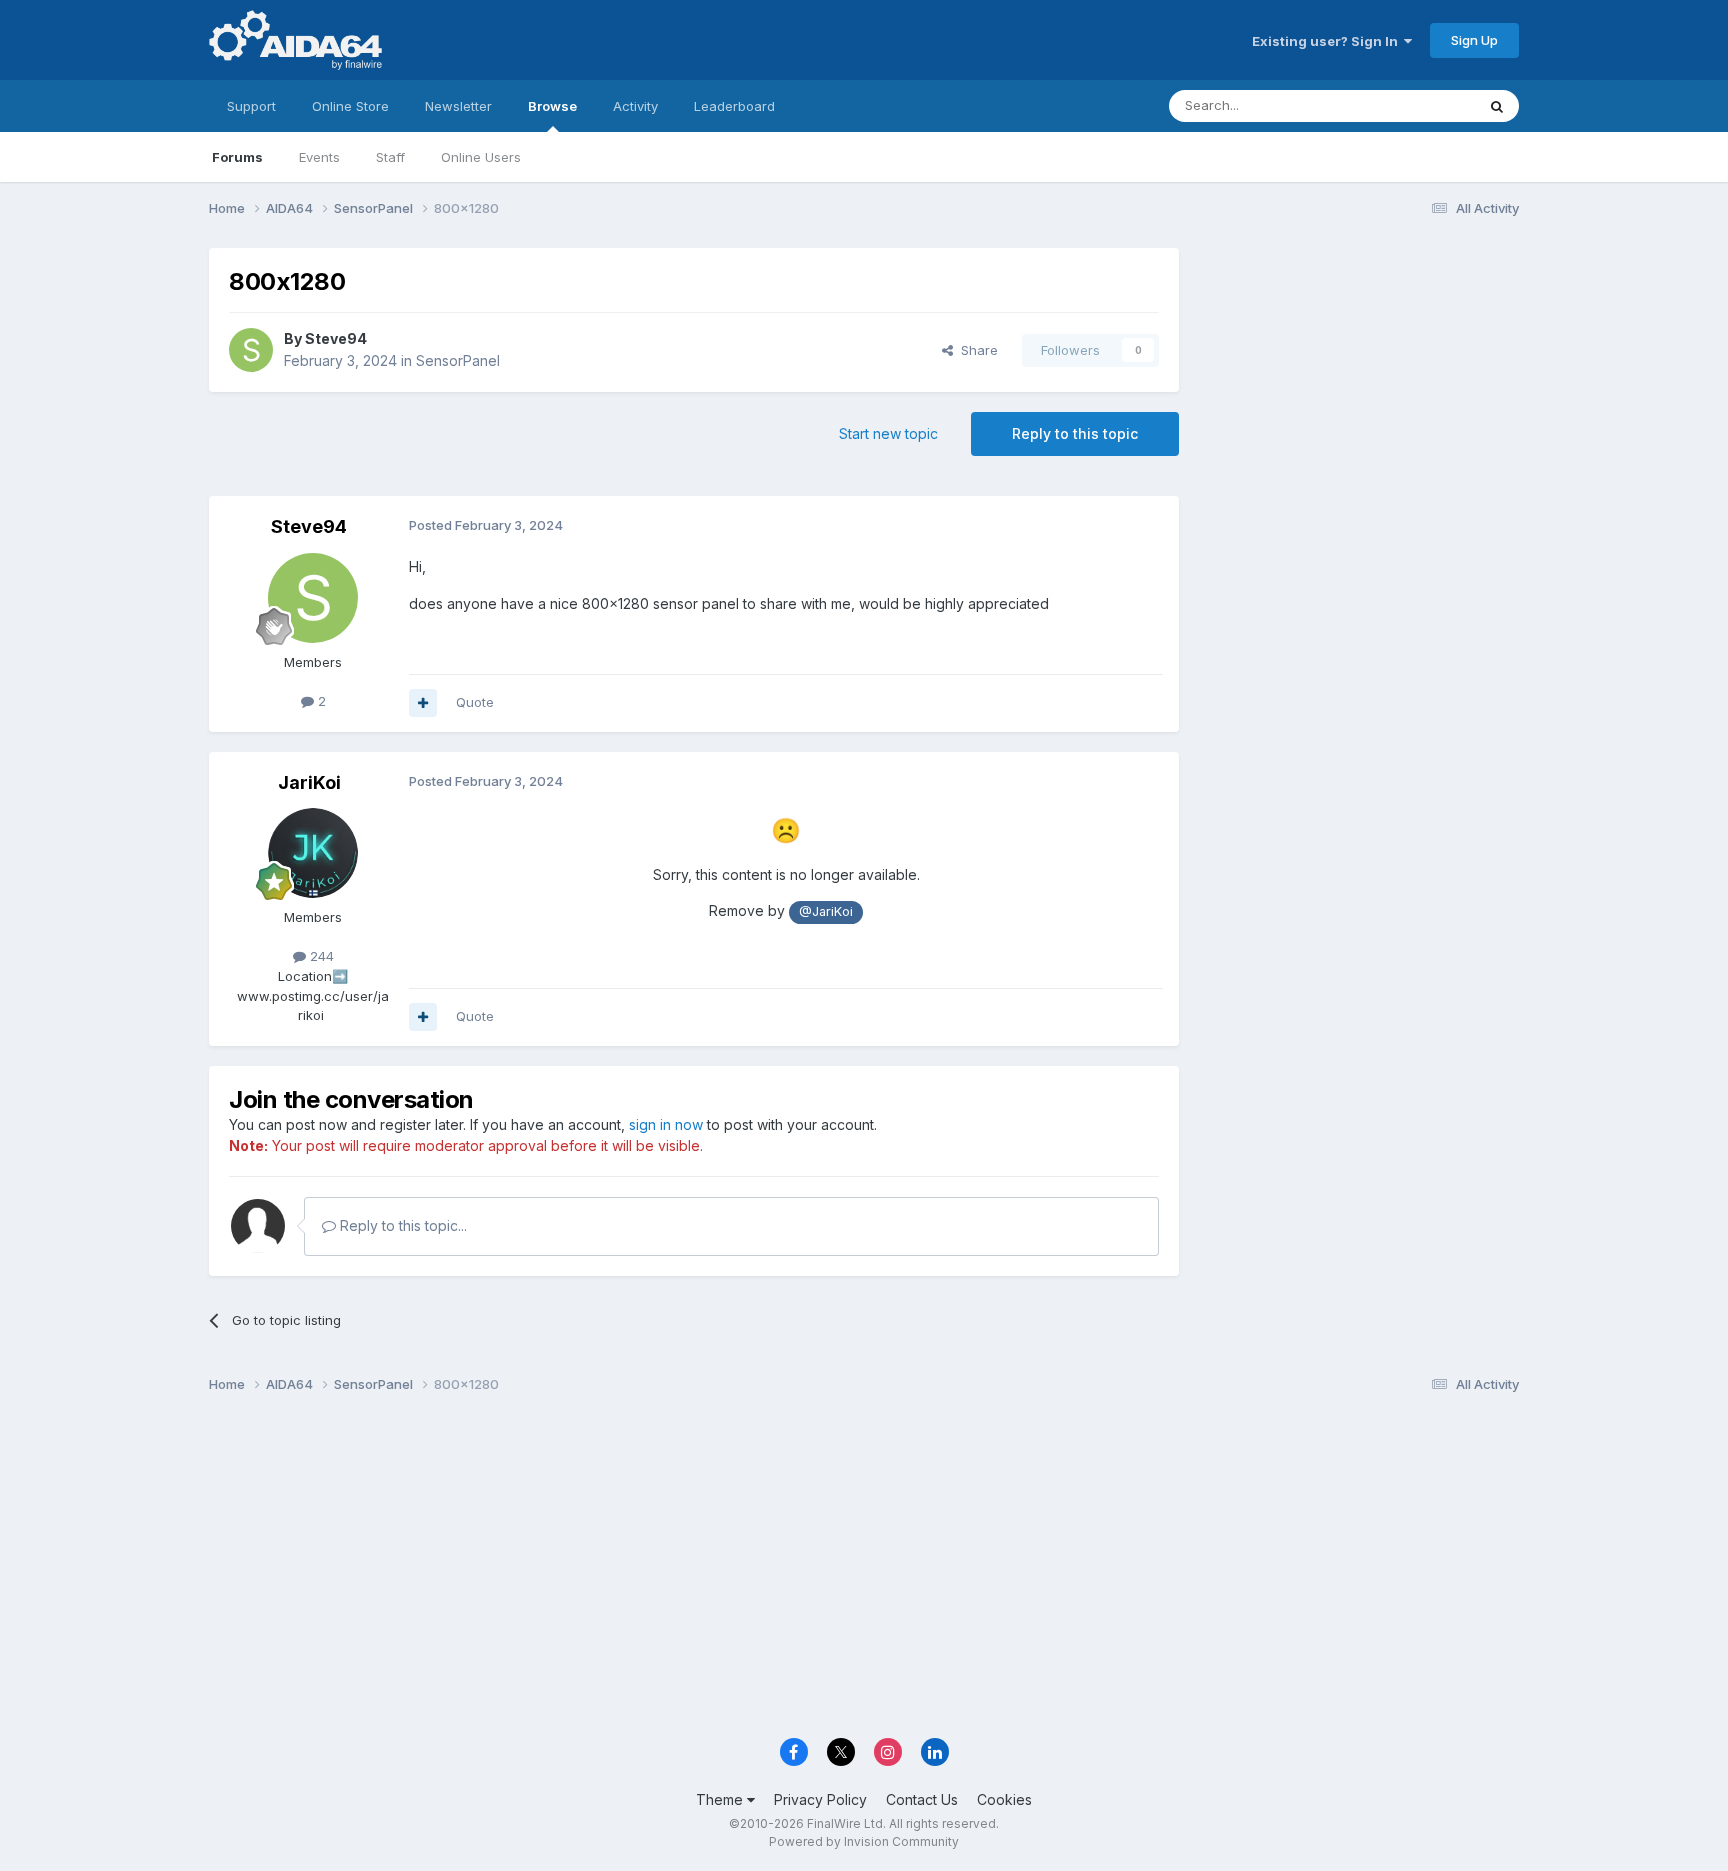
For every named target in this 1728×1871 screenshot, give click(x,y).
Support (251, 106)
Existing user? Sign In (1328, 41)
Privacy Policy (820, 1799)
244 (320, 956)
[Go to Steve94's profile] (251, 350)
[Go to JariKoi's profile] (313, 853)
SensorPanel (458, 360)
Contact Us (922, 1799)
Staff (390, 157)
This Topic (1416, 105)
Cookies (1004, 1799)
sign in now (666, 1124)
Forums (237, 157)
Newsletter (458, 106)
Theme (721, 1799)
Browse (552, 106)
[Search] (1497, 106)
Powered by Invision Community (864, 1841)
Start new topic (888, 433)
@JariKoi (826, 911)
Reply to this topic (1075, 433)
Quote (475, 702)
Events (319, 157)
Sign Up (1474, 40)
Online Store (350, 106)
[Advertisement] (1359, 381)
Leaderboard (734, 106)
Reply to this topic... (401, 1225)
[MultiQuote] (423, 703)
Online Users (481, 157)
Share (975, 350)
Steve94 (336, 338)
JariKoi (309, 782)
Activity (635, 106)
